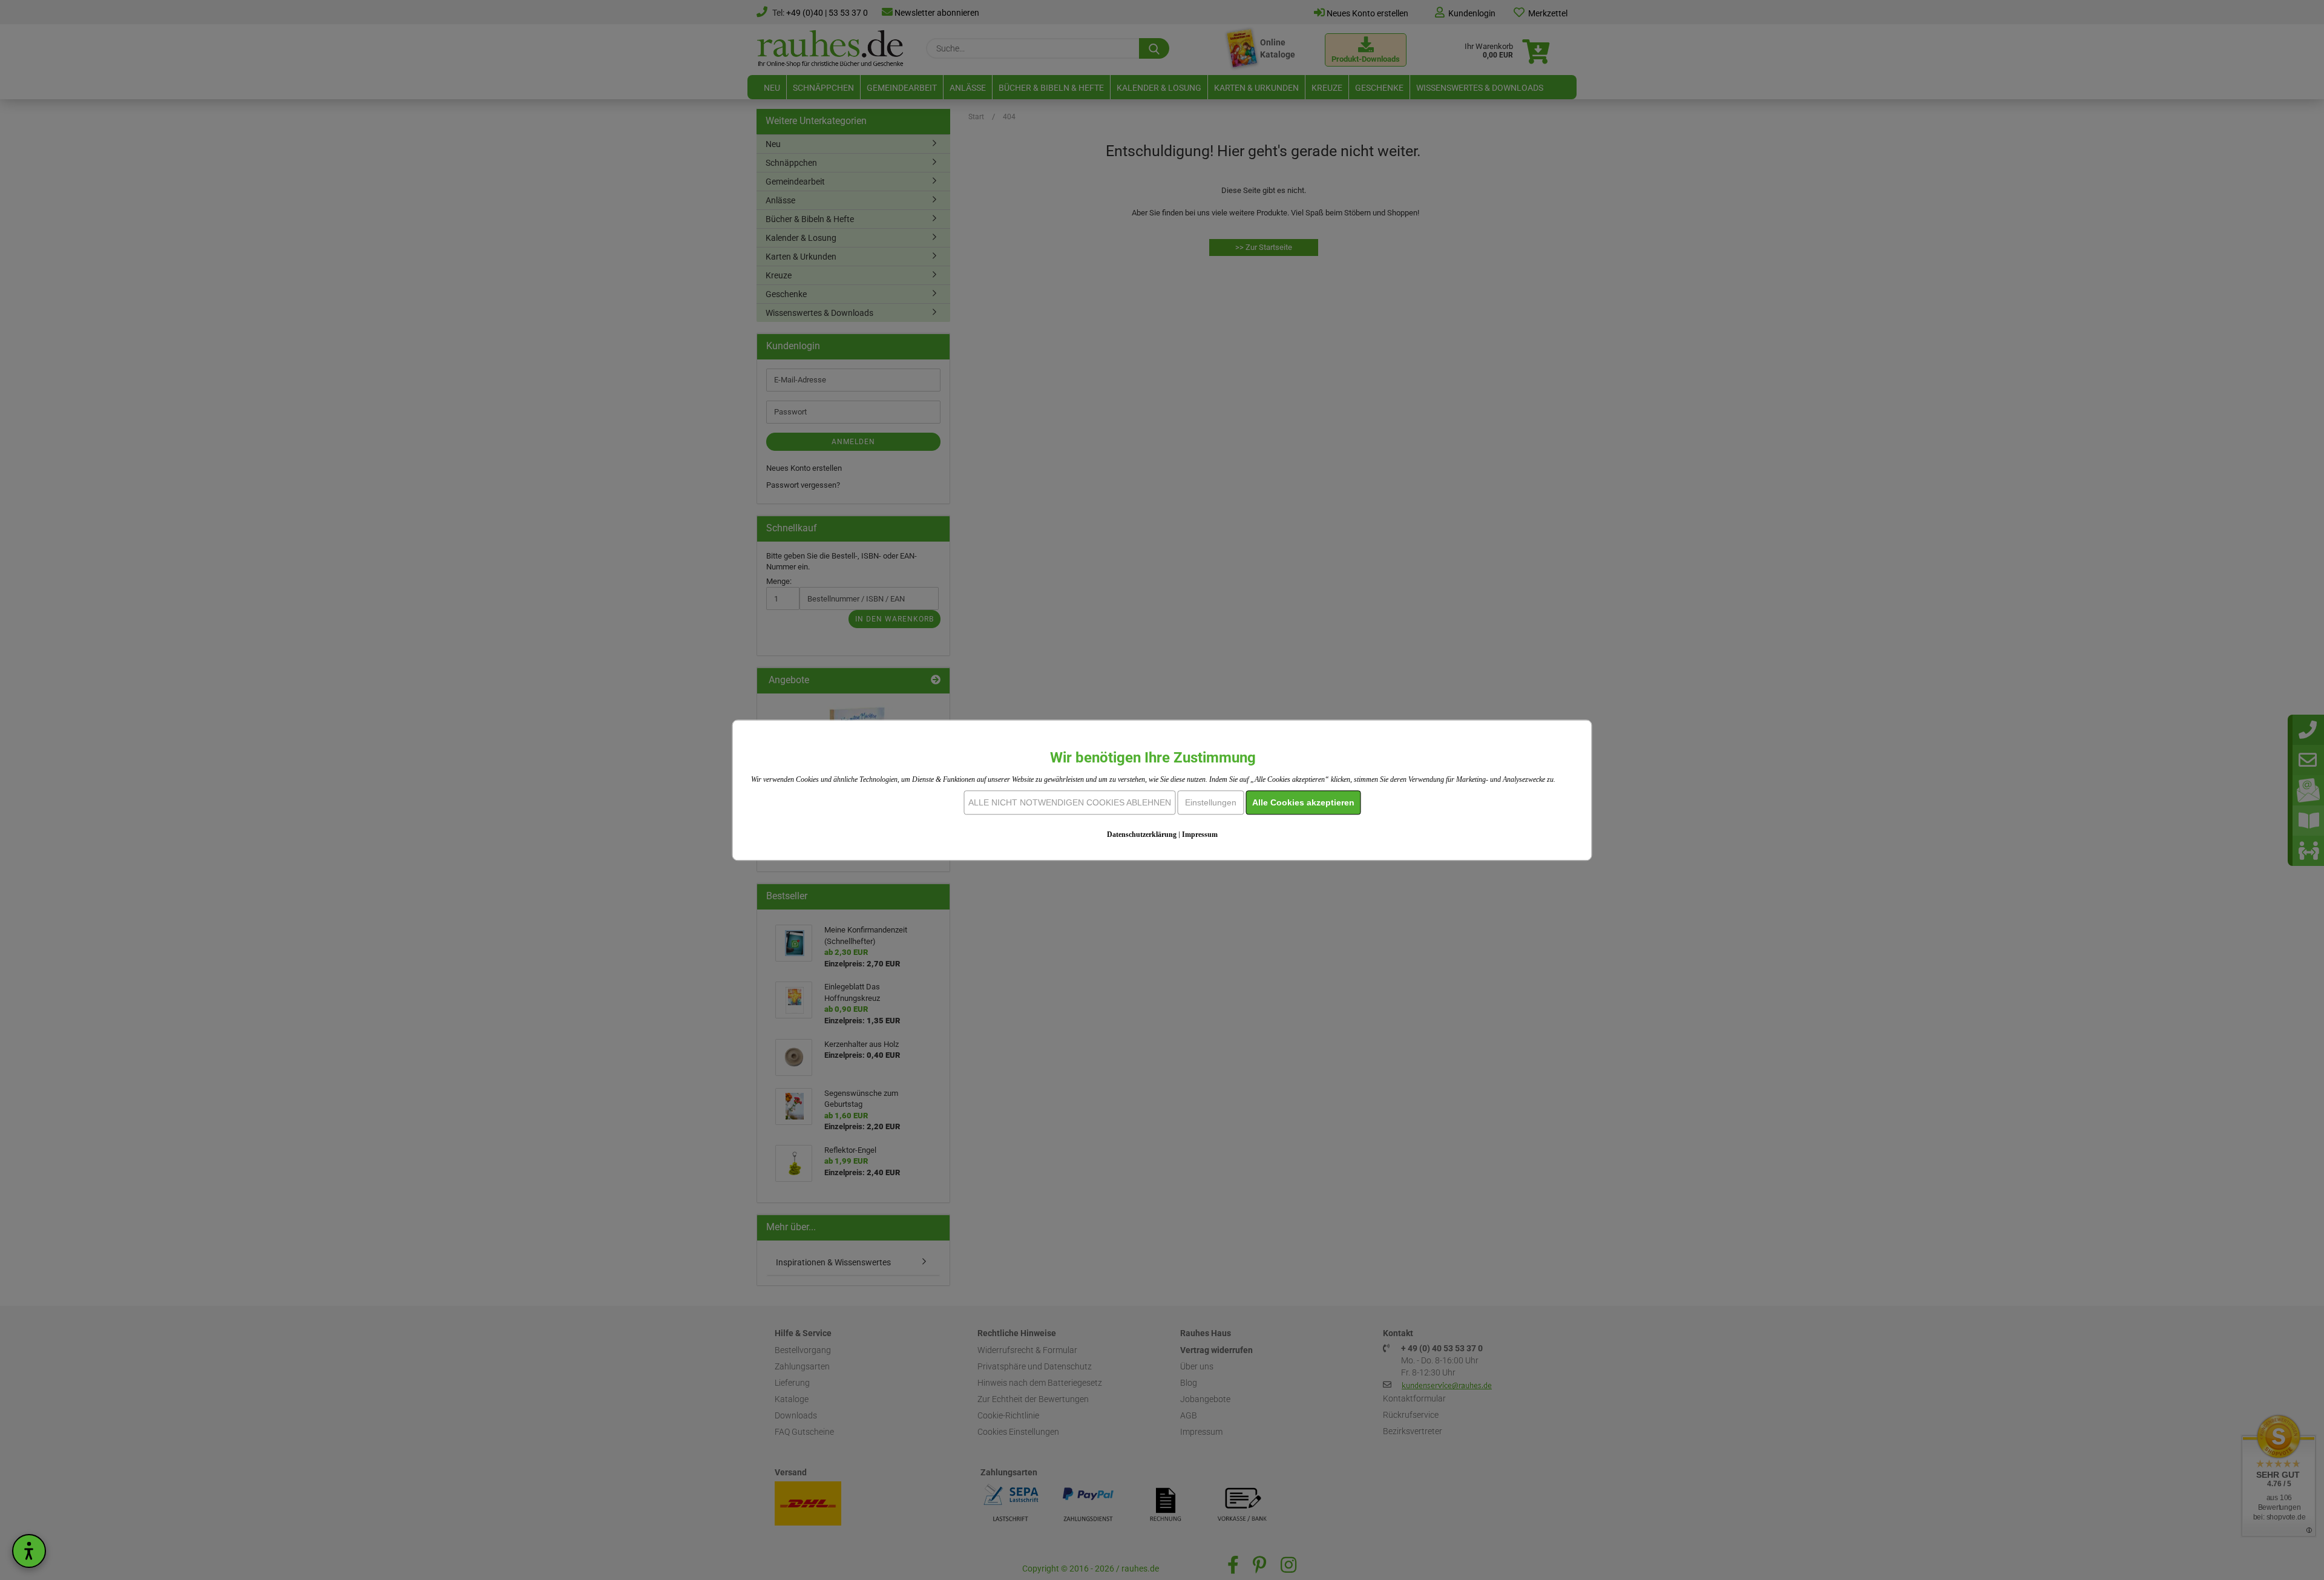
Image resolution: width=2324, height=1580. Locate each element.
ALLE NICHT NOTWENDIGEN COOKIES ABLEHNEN (1070, 802)
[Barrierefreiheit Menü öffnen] (29, 1551)
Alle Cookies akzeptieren (1303, 802)
